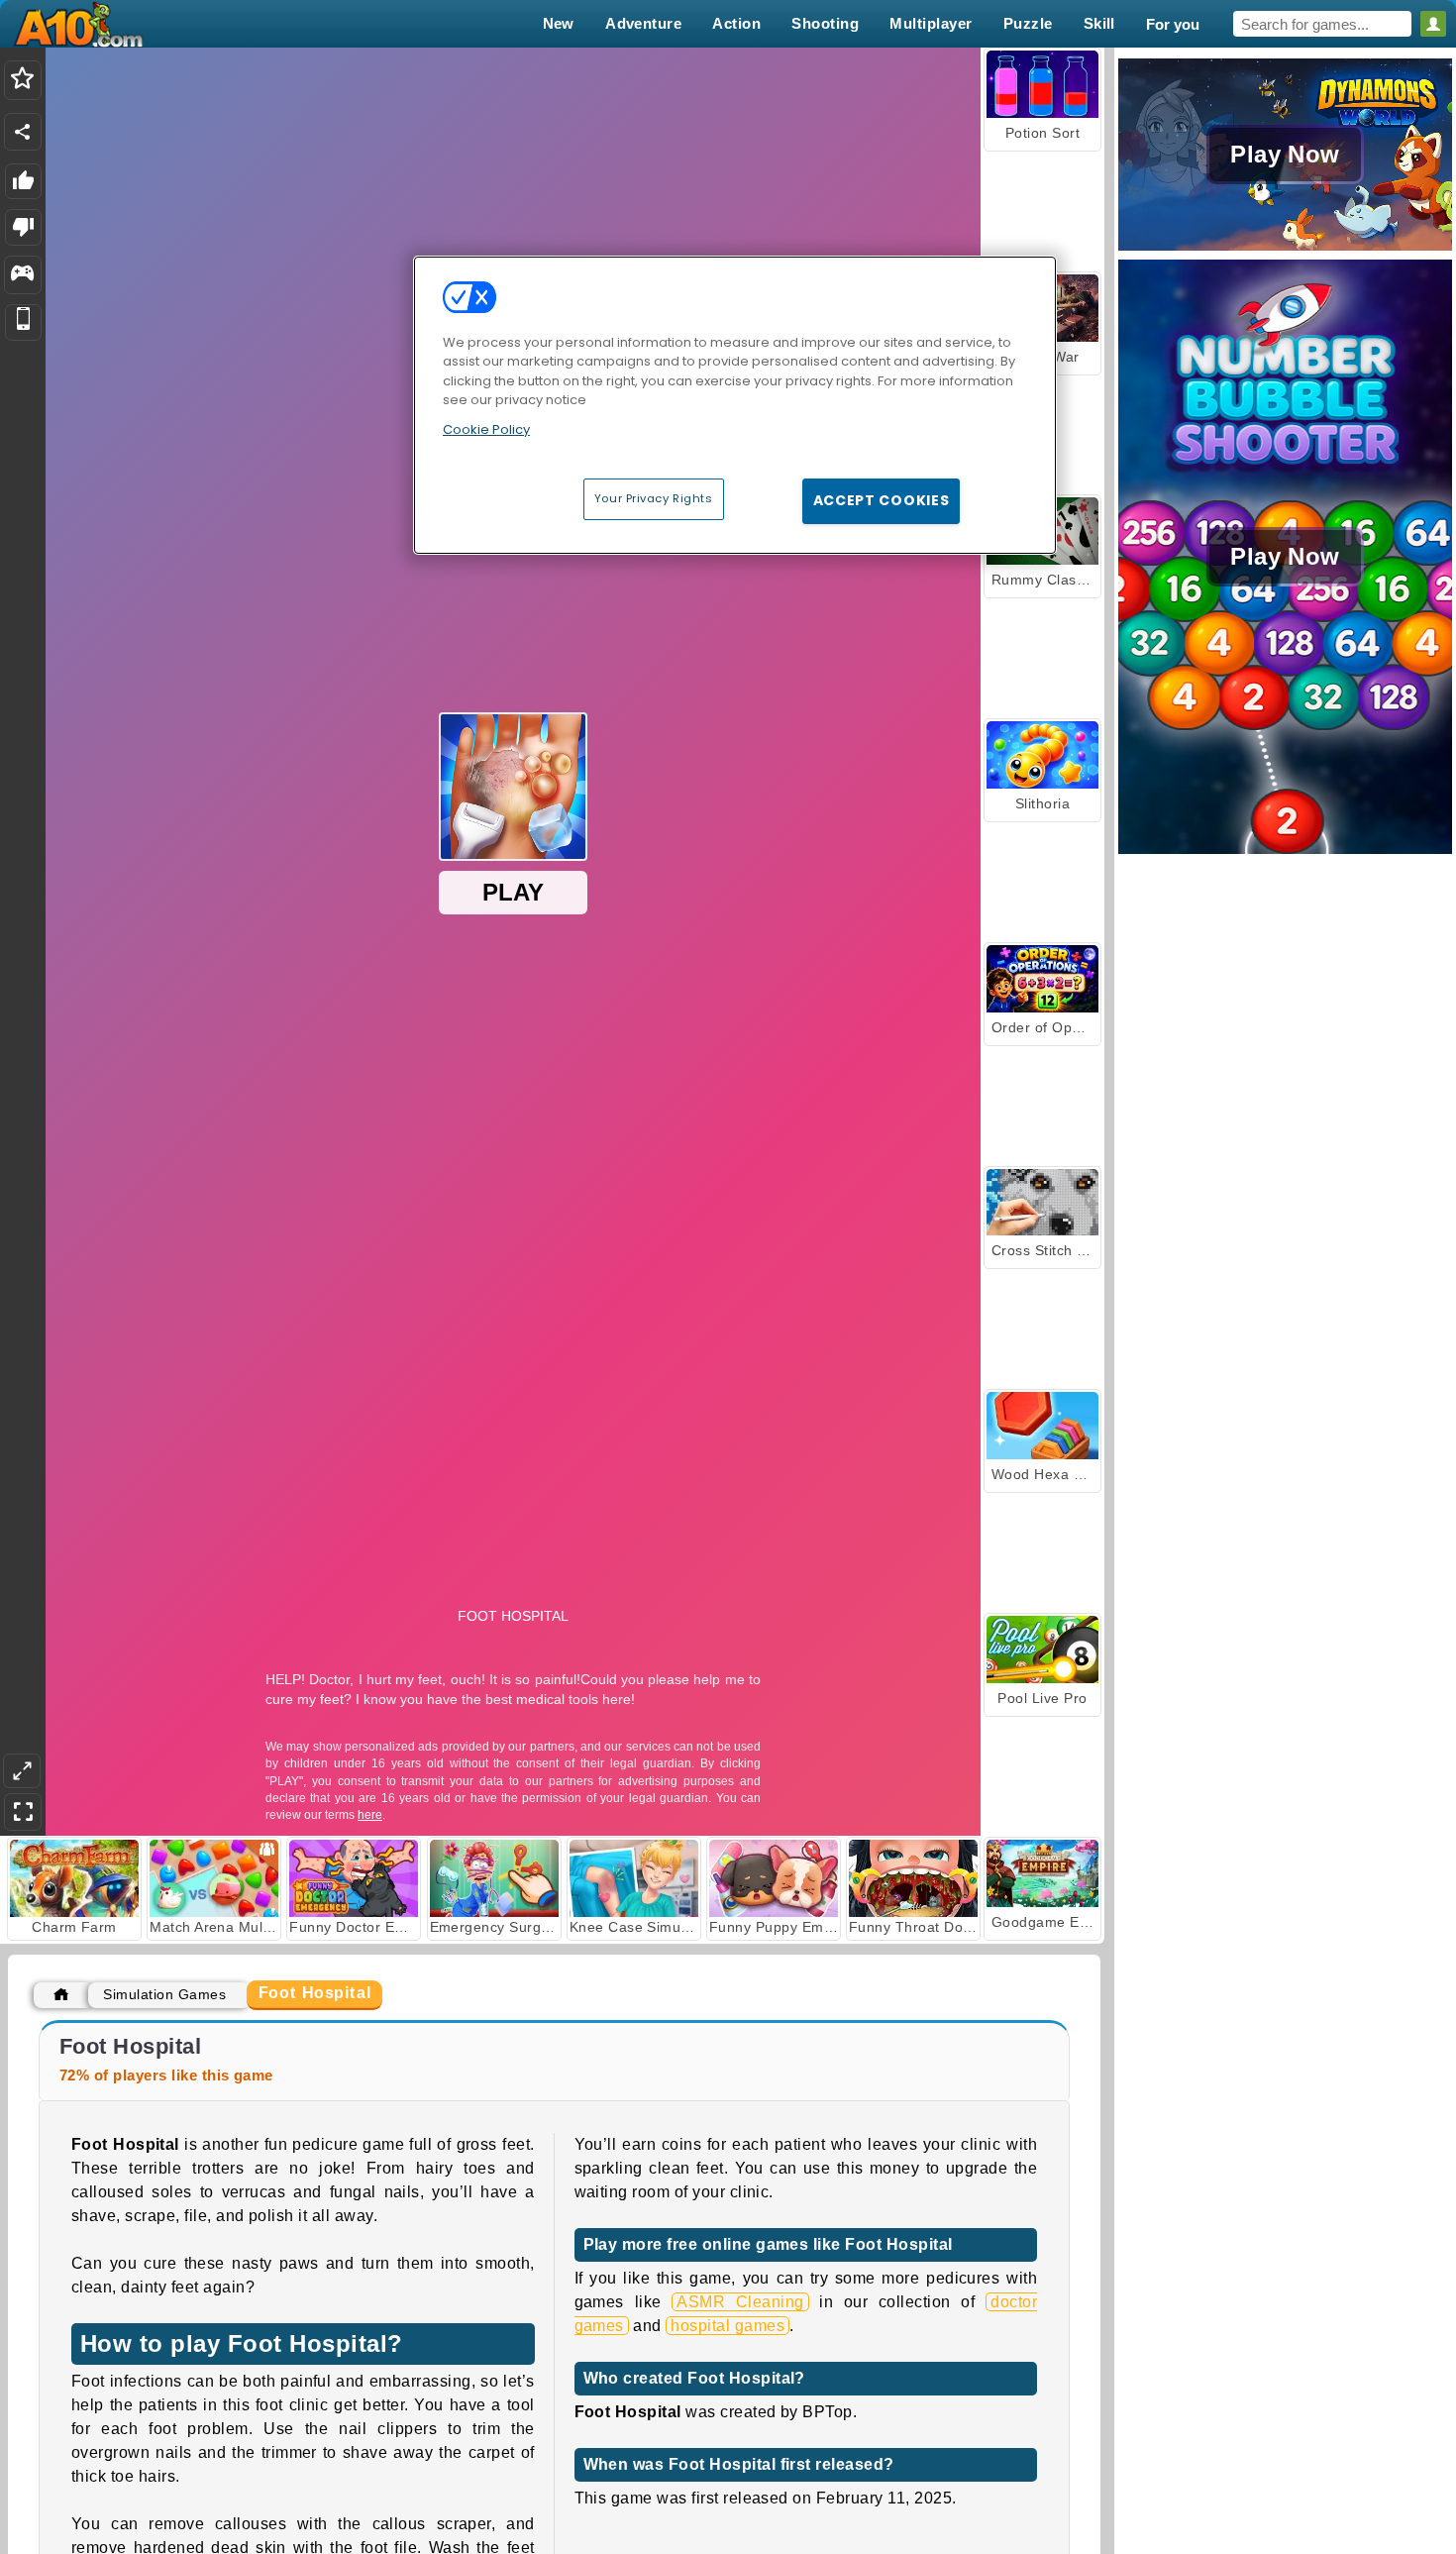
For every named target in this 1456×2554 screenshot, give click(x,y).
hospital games (728, 2326)
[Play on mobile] (23, 322)
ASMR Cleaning (740, 2302)
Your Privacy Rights (654, 498)
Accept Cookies (882, 500)
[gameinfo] (22, 275)
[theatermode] (22, 1771)
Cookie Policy (486, 429)
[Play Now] (1285, 248)
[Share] (23, 132)
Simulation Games (164, 1994)
